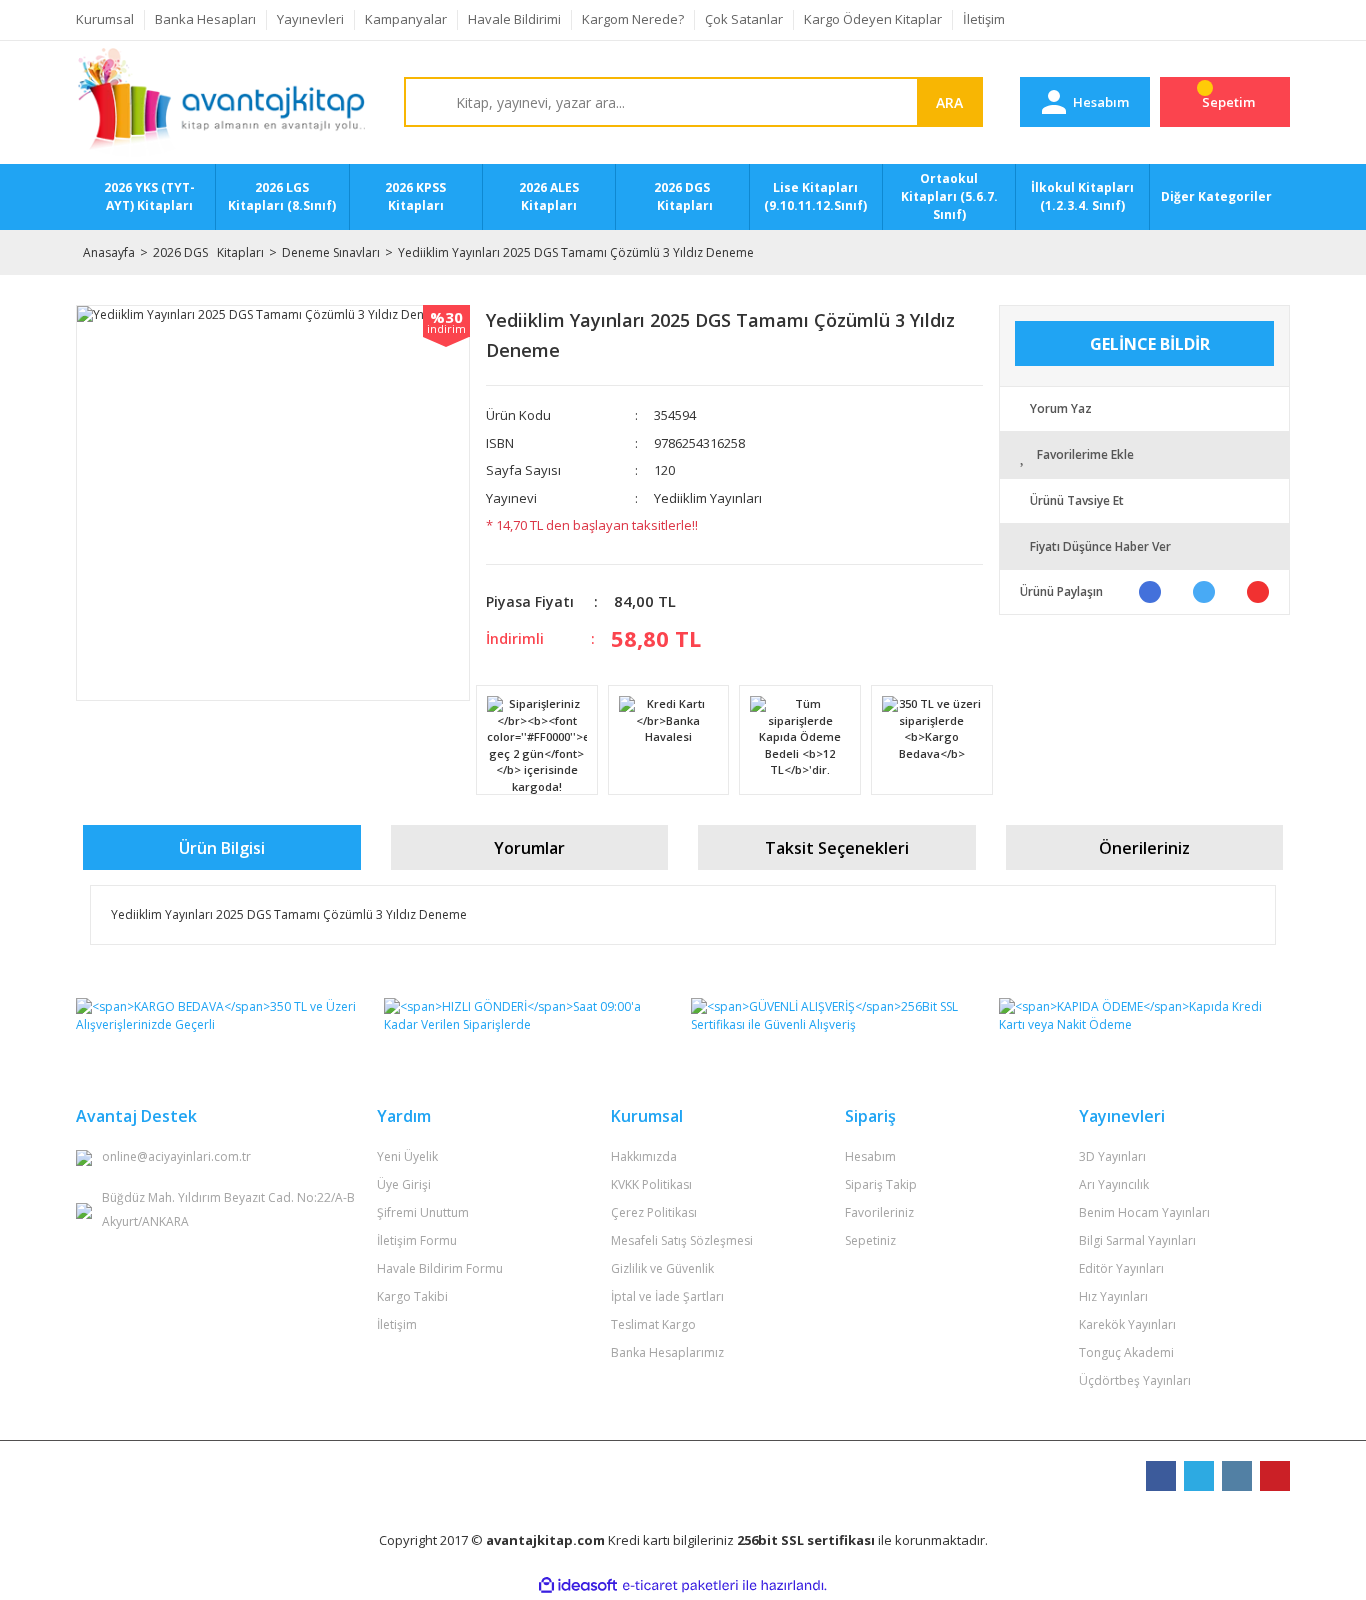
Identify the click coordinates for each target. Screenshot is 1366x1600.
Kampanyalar (406, 19)
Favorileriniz (879, 1212)
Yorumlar (529, 848)
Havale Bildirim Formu (440, 1268)
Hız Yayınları (1113, 1296)
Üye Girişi (404, 1184)
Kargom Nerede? (633, 19)
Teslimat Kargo (653, 1324)
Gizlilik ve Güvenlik (662, 1268)
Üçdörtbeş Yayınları (1135, 1380)
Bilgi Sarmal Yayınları (1137, 1240)
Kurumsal (105, 19)
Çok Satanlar (744, 19)
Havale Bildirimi (514, 19)
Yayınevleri (310, 19)
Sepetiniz (870, 1240)
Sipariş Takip (881, 1184)
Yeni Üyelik (407, 1156)
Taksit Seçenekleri (837, 848)
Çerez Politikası (654, 1212)
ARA (949, 102)
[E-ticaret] (680, 1586)
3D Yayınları (1112, 1156)
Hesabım (870, 1156)
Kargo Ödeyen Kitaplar (873, 19)
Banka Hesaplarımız (667, 1352)
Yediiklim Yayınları (708, 498)
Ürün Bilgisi (222, 848)
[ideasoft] (578, 1585)
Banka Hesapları (205, 19)
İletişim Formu (417, 1240)
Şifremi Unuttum (423, 1212)
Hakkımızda (644, 1156)
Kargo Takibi (412, 1296)
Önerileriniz (1144, 848)
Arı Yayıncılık (1114, 1184)
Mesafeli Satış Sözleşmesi (682, 1240)
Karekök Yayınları (1127, 1324)
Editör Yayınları (1121, 1268)
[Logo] (221, 103)
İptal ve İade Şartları (667, 1296)
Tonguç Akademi (1126, 1352)
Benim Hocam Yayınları (1144, 1212)
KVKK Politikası (651, 1184)
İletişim (984, 19)
